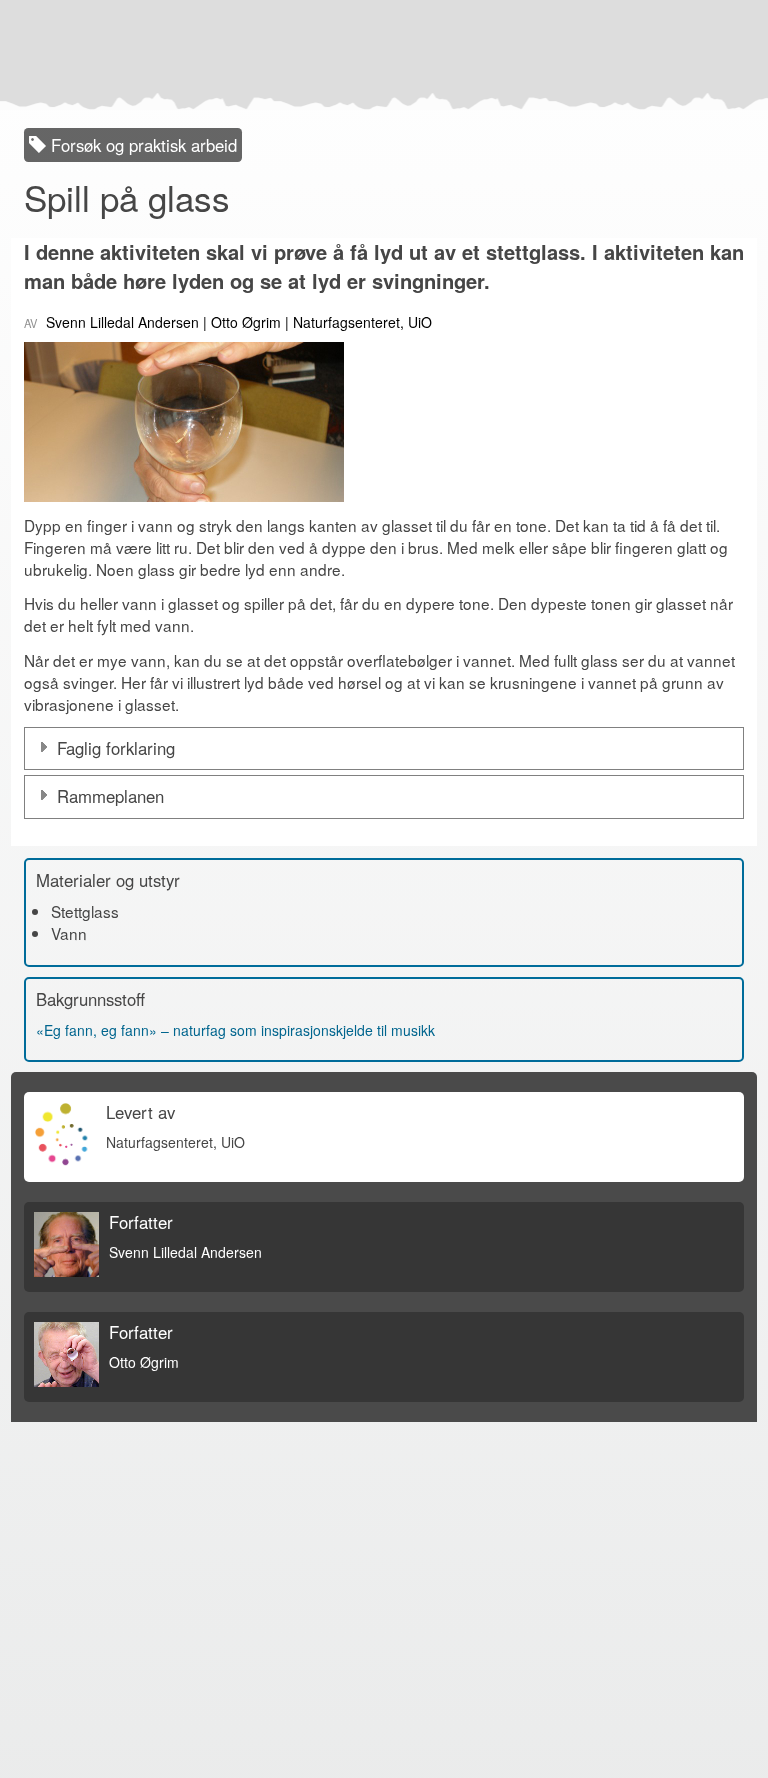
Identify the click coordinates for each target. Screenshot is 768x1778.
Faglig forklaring (116, 748)
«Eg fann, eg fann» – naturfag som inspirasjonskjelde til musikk (235, 1030)
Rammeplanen (110, 796)
